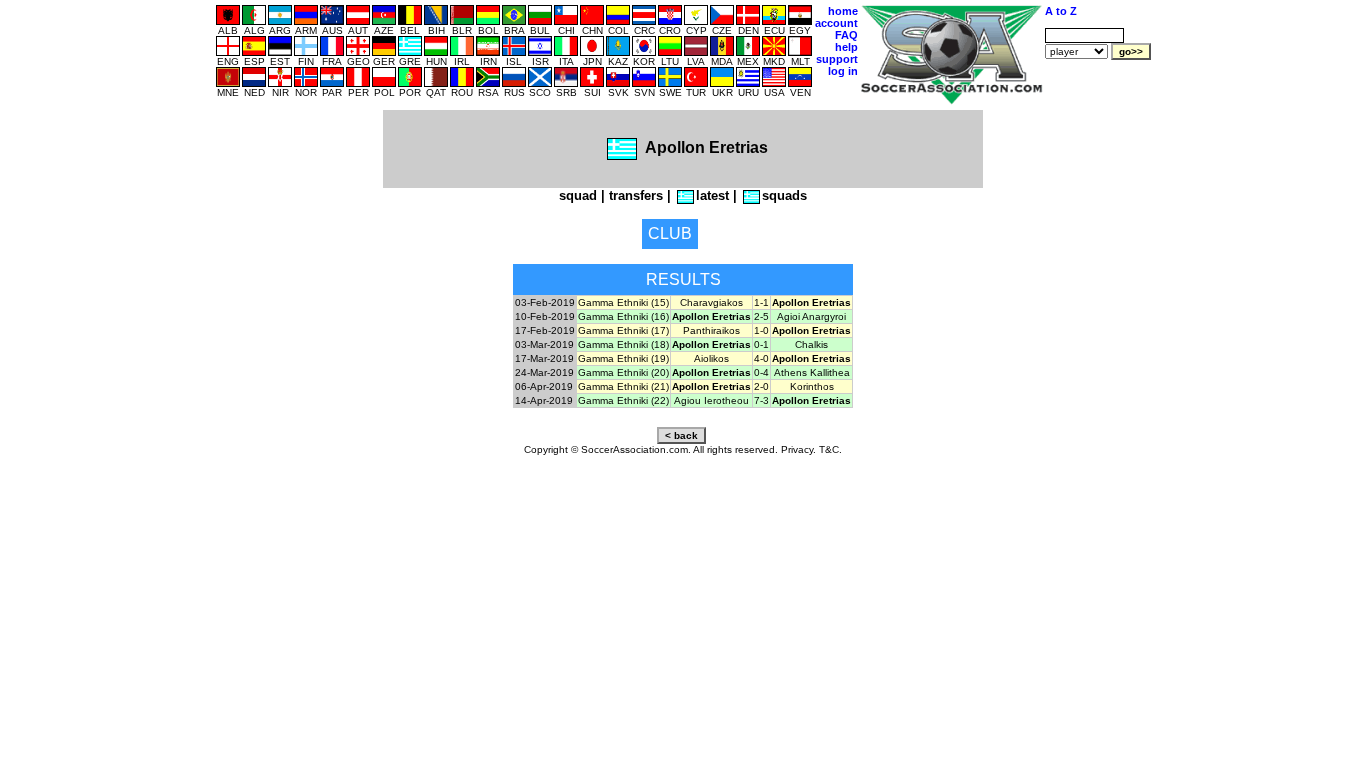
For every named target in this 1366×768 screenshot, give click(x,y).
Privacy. (798, 449)
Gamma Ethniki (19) (623, 358)
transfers (636, 195)
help (846, 47)
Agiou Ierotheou (711, 400)
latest (712, 195)
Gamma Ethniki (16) (623, 316)
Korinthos (812, 386)
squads (784, 195)
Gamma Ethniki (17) (623, 330)
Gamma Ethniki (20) (623, 372)
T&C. (830, 449)
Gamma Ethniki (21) (623, 386)
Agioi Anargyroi (811, 316)
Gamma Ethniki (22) (623, 400)
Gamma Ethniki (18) (623, 344)
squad (578, 195)
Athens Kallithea (812, 372)
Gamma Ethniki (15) (623, 302)
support (837, 59)
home (843, 11)
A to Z (1061, 11)
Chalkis (811, 344)
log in (843, 71)
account (836, 23)
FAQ (846, 35)
